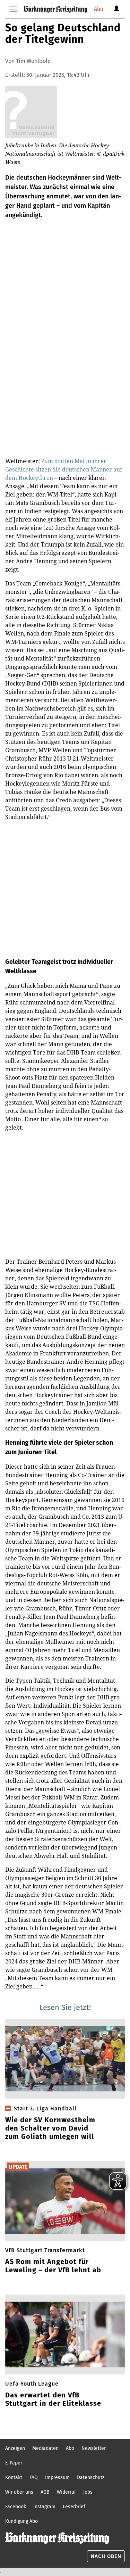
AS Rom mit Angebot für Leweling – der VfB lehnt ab (53, 2266)
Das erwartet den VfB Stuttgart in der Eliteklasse (53, 2399)
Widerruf (66, 2492)
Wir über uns (19, 2492)
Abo (99, 9)
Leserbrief (74, 2507)
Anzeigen (15, 2448)
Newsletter (94, 2448)
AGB (45, 2492)
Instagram (44, 2507)
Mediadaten (45, 2448)
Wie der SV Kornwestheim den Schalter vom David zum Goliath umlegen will (50, 2128)
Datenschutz (91, 2477)
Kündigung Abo (21, 2521)
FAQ (34, 2477)
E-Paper (14, 2463)
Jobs (88, 2492)
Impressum (57, 2477)
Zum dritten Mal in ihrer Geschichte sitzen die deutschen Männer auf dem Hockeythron (64, 469)
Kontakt (14, 2477)
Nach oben (106, 2556)
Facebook (16, 2507)
